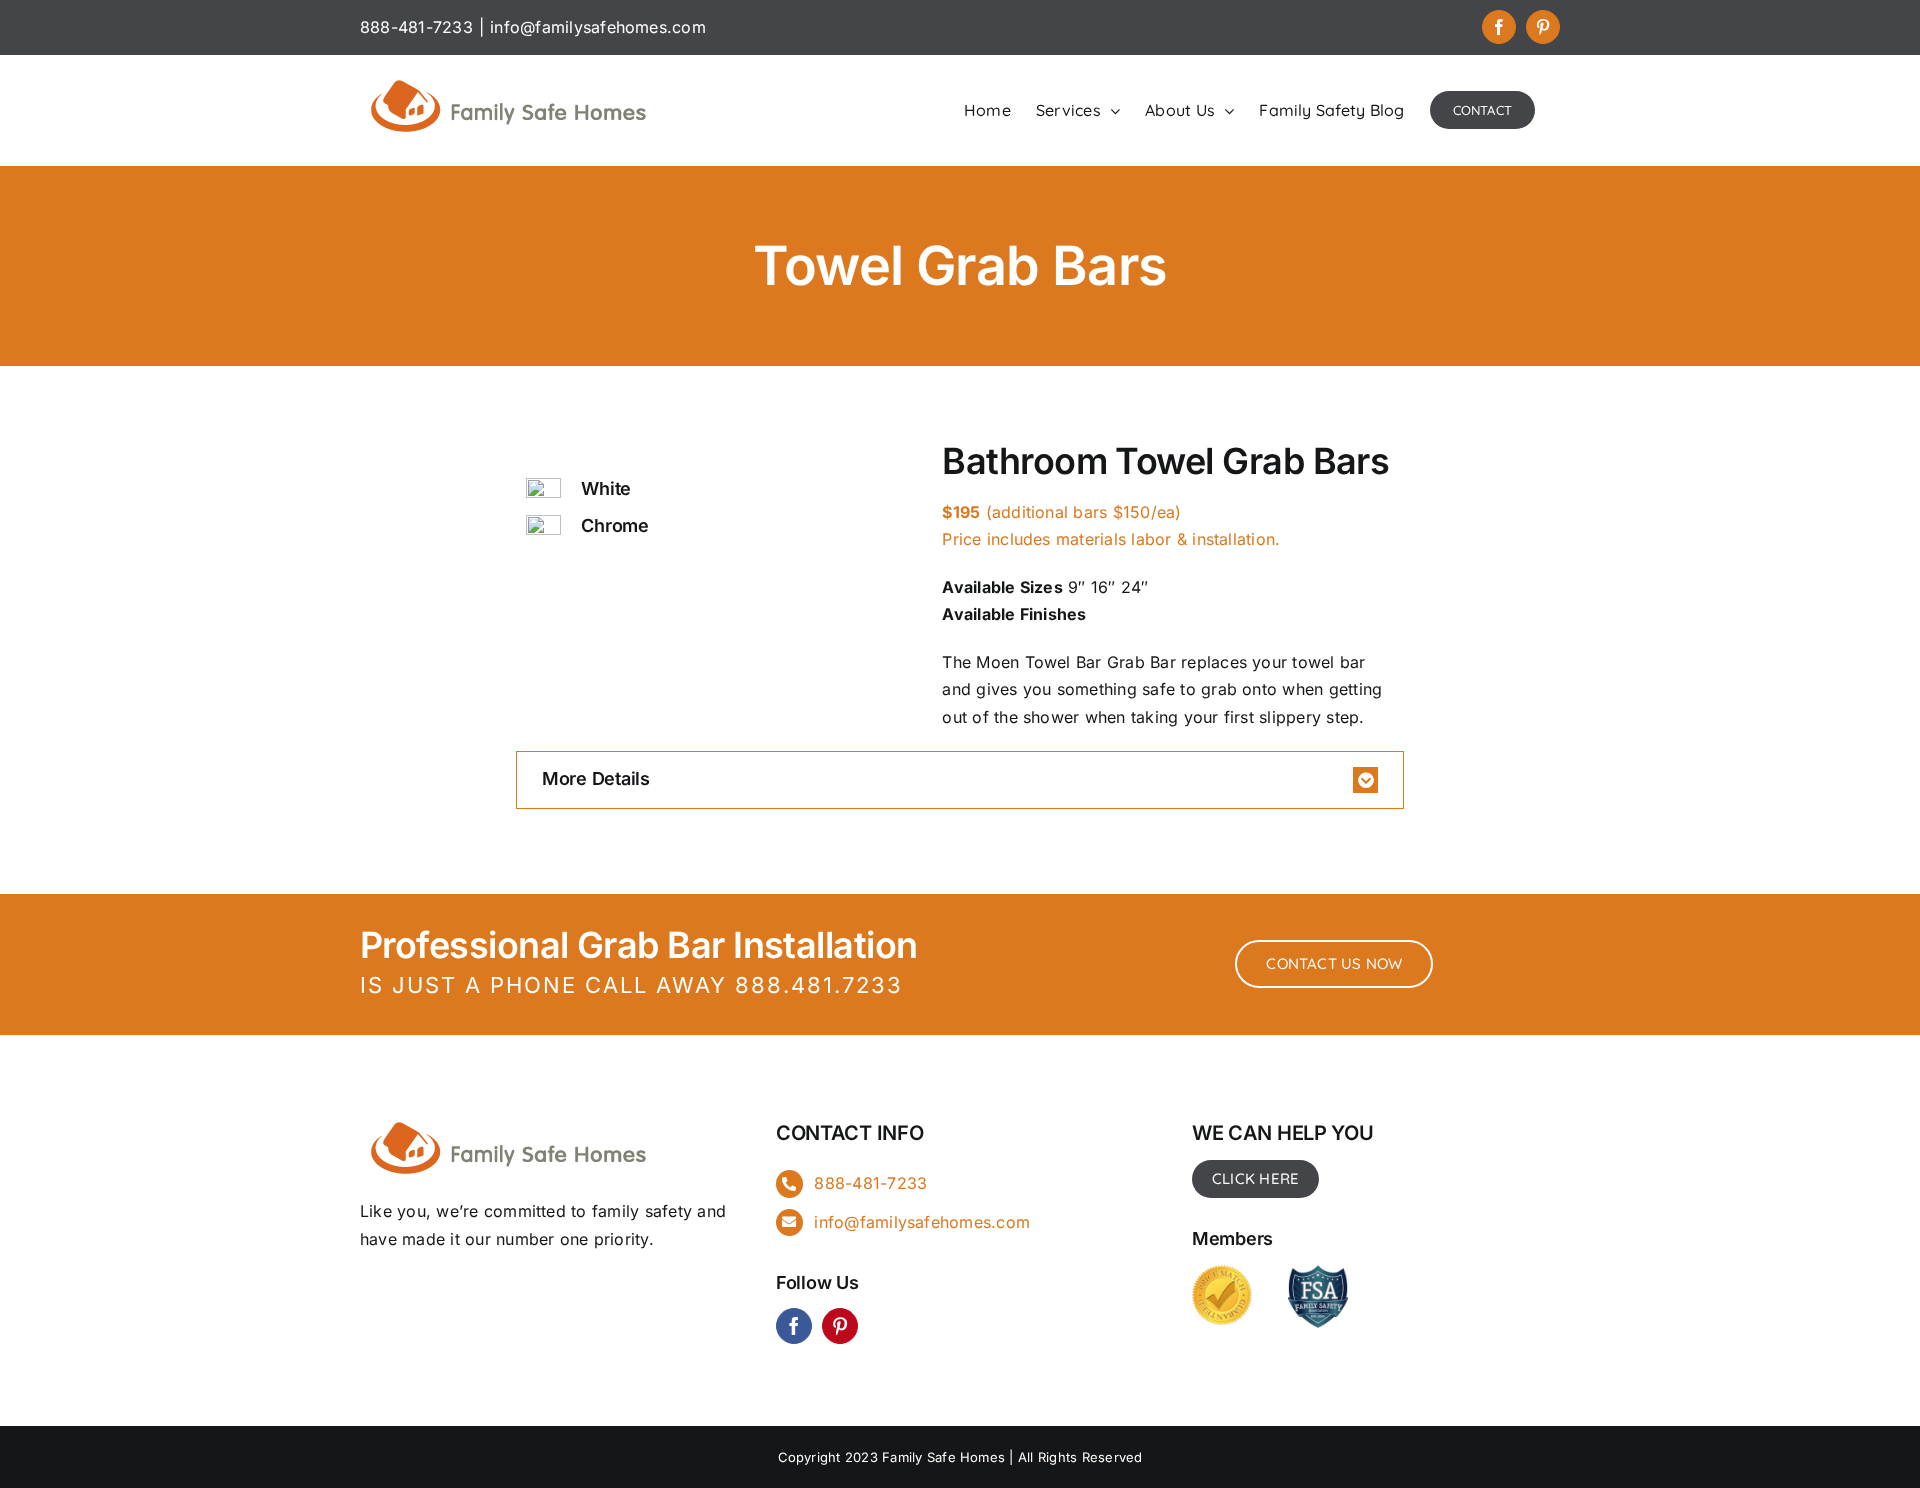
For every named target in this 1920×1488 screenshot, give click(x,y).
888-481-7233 (870, 1183)
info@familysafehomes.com (598, 27)
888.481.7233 (819, 985)
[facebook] (794, 1326)
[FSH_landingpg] (510, 1119)
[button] (960, 780)
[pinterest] (840, 1326)
